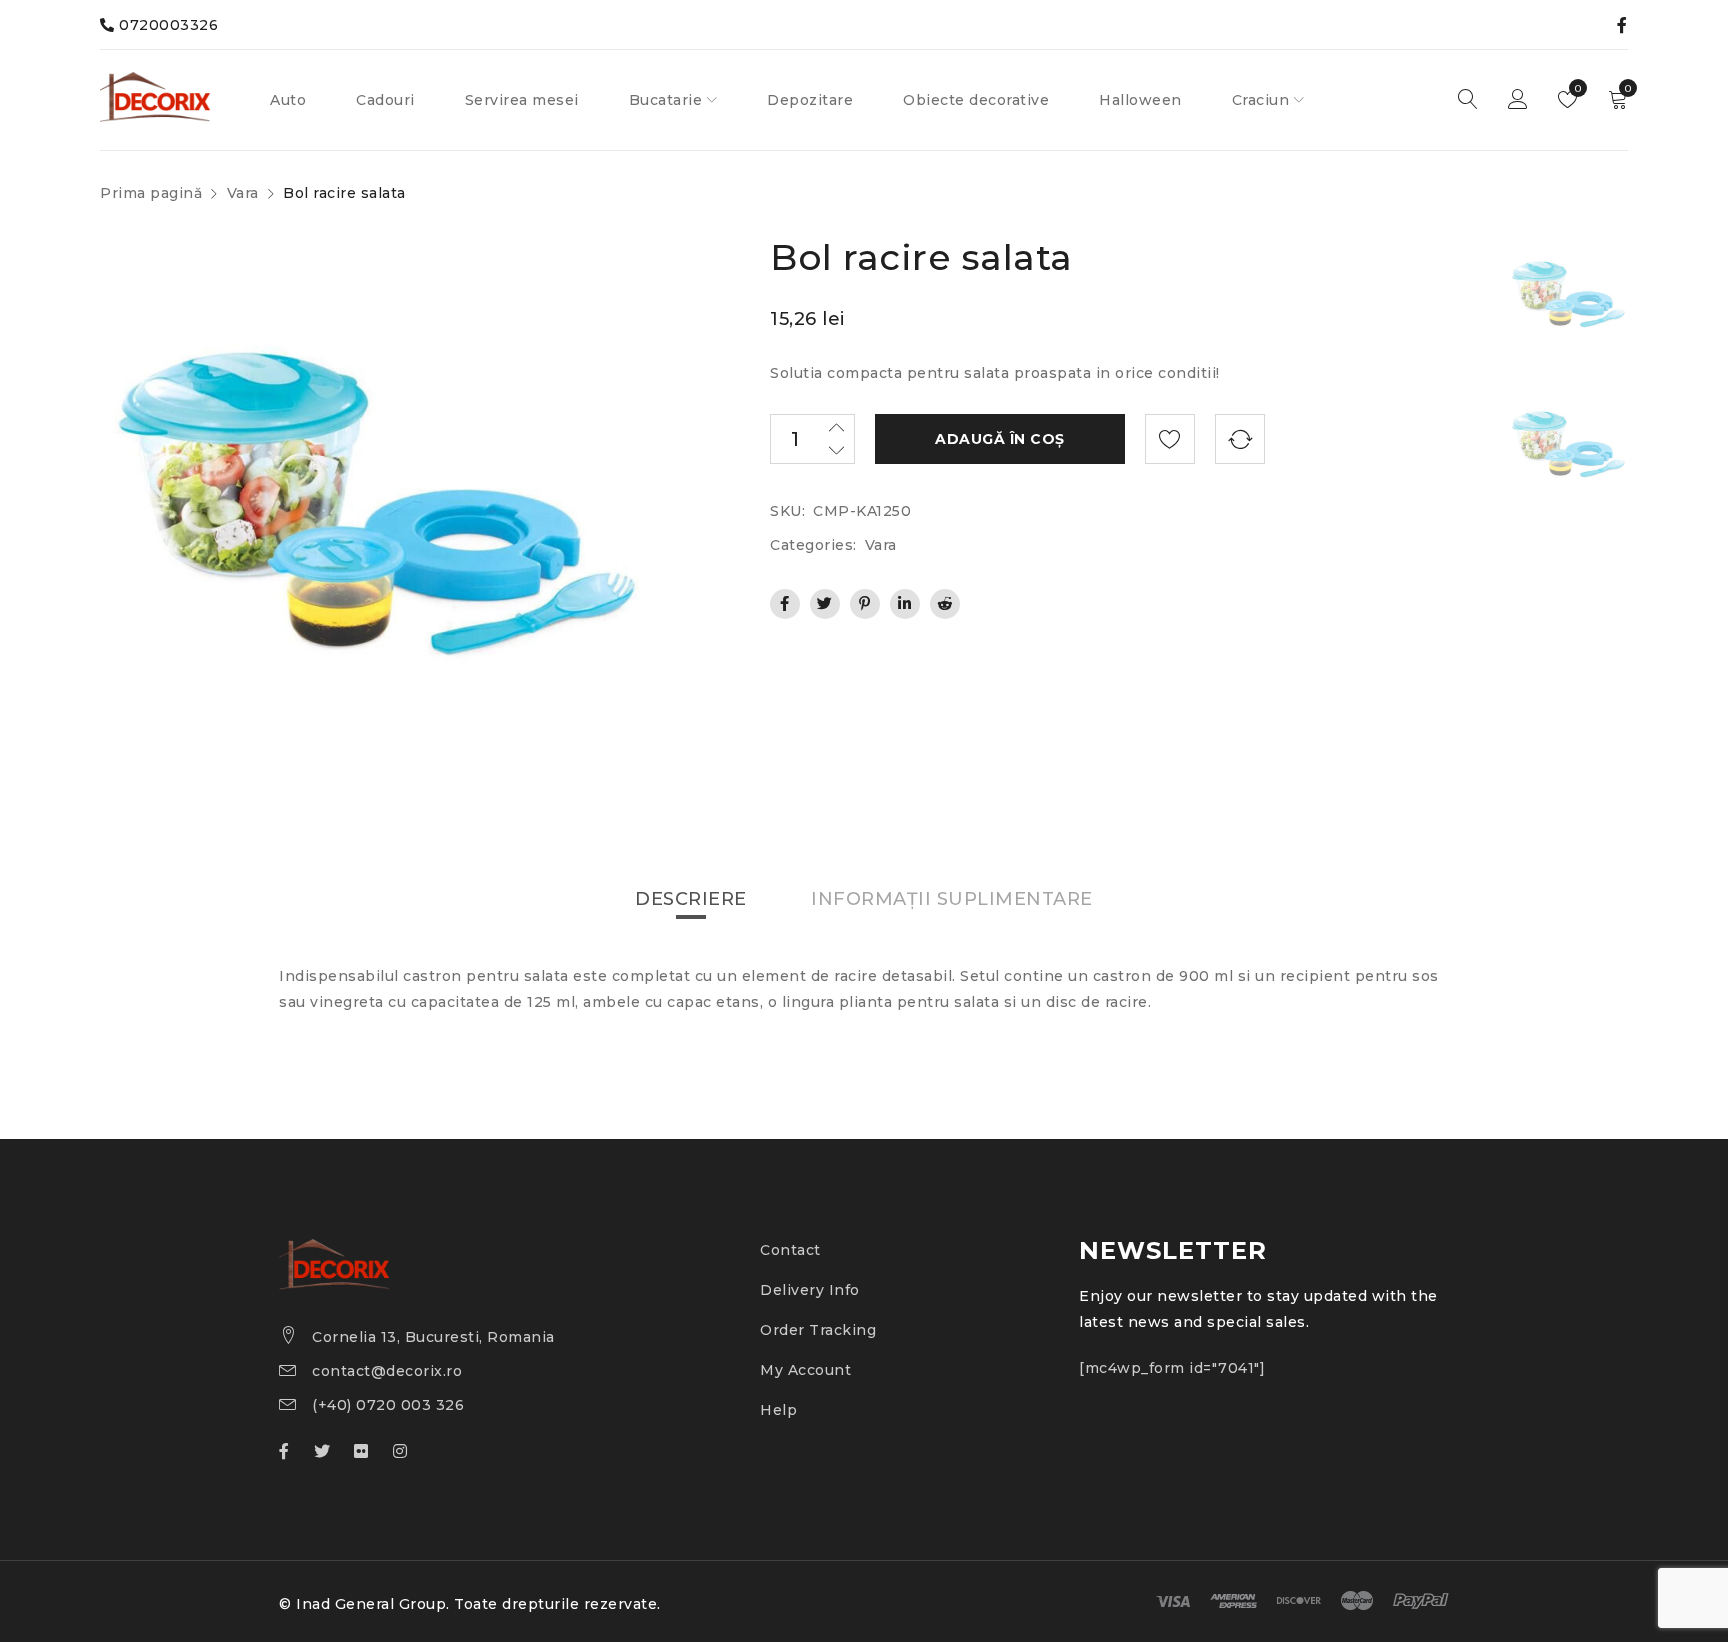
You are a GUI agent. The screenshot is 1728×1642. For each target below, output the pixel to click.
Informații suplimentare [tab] (952, 899)
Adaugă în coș (1000, 439)
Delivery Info (810, 1290)
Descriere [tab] (691, 899)
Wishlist (1576, 88)
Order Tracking (818, 1330)
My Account (805, 1370)
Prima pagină (151, 193)
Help (778, 1410)
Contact (790, 1250)
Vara (243, 193)
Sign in (1518, 100)
